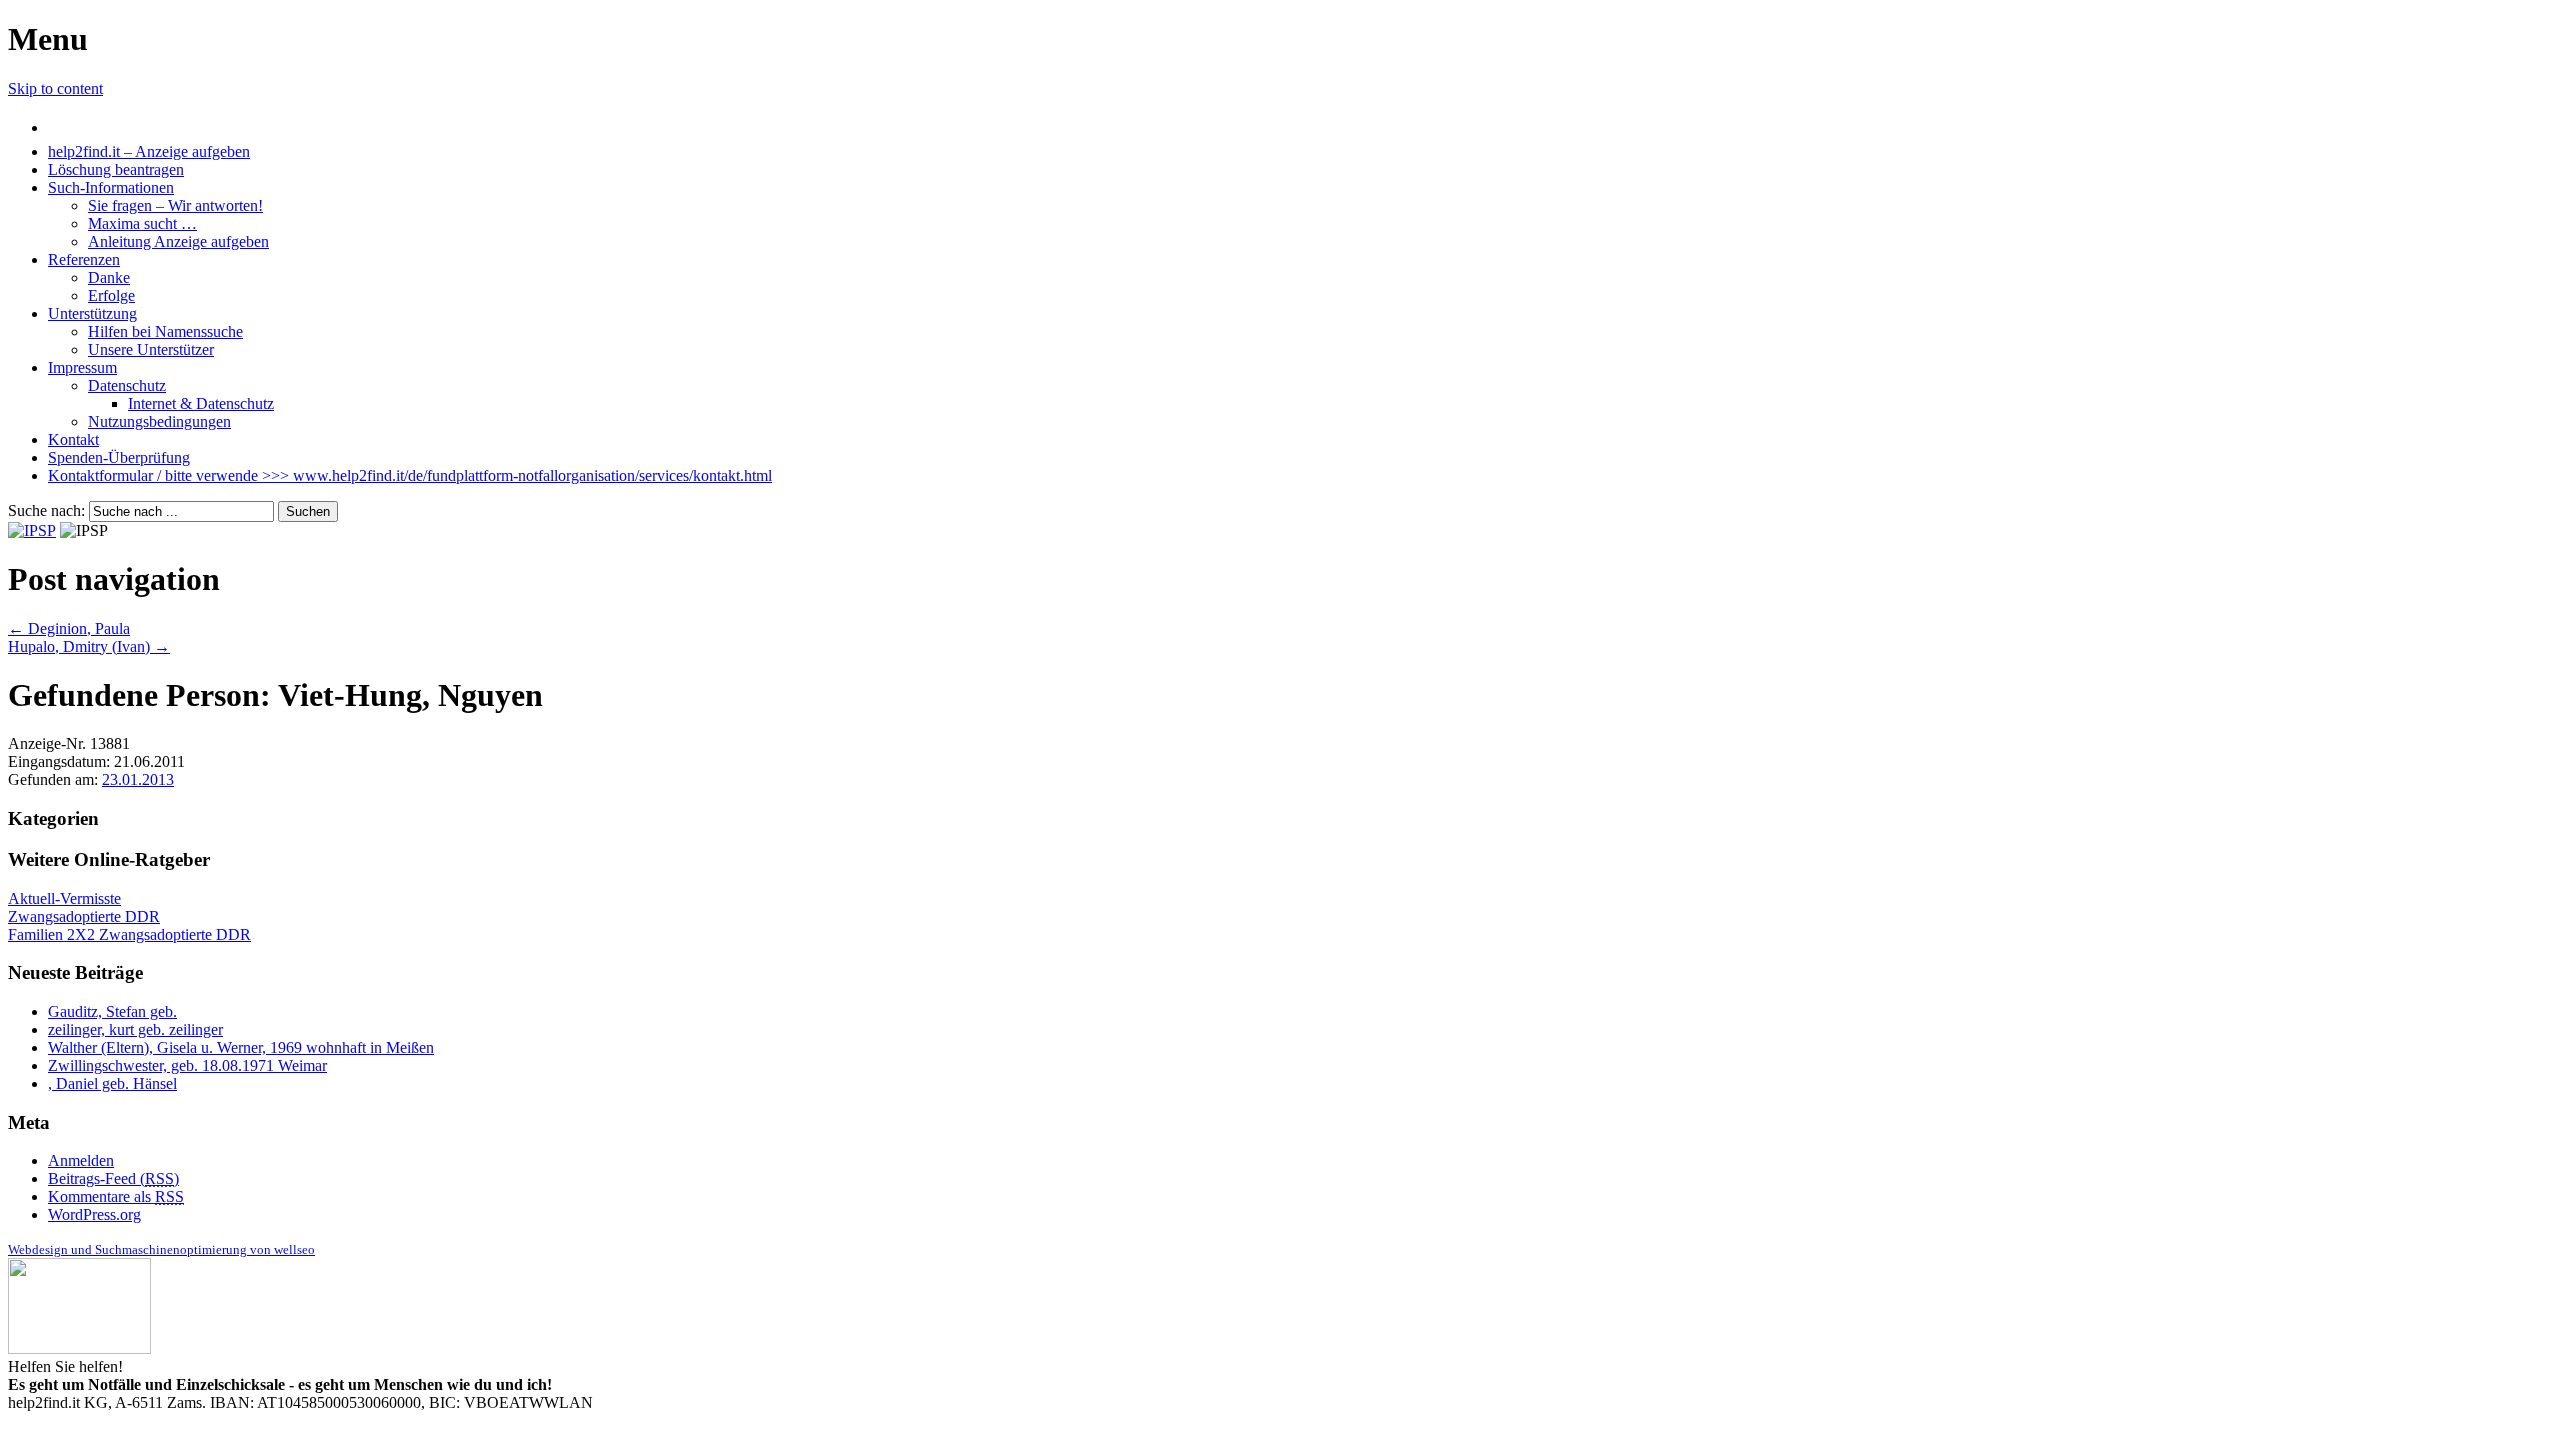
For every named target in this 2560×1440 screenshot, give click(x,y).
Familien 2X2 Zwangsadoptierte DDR (129, 934)
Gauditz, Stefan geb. (112, 1011)
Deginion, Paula (69, 628)
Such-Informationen (111, 187)
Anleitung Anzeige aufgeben (178, 241)
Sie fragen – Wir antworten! (175, 205)
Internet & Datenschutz (201, 403)
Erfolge (111, 295)
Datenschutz (127, 385)
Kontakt (73, 439)
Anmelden (81, 1160)
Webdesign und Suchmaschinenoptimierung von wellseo (161, 1249)
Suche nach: (46, 510)
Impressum (82, 367)
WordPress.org (94, 1214)
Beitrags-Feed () (113, 1178)
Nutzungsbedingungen (159, 421)
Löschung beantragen (116, 169)
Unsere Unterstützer (151, 349)
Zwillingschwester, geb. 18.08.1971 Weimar (187, 1065)
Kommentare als (116, 1196)
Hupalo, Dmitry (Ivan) (89, 646)
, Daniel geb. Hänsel (112, 1083)
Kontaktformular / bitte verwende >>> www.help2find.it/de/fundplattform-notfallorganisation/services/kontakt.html (410, 475)
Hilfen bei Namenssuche (165, 331)
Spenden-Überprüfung (119, 457)
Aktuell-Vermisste (64, 898)
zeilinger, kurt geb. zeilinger (135, 1029)
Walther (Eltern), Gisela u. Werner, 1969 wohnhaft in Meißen (241, 1047)
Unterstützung (92, 313)
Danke (109, 277)
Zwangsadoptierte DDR (84, 916)
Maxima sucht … (142, 223)
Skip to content (55, 88)
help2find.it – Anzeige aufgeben (149, 151)
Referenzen (84, 259)
